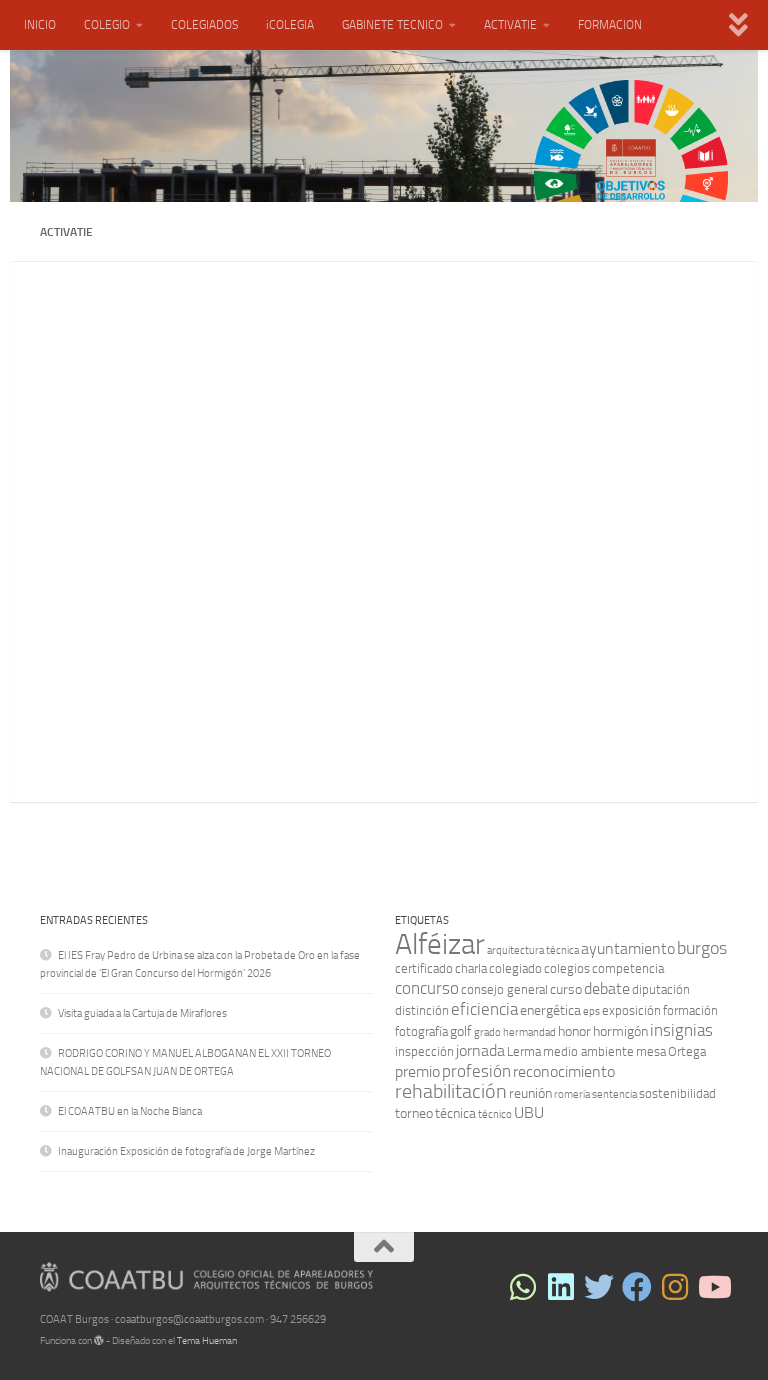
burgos (702, 948)
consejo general (504, 989)
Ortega (687, 1051)
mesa (651, 1051)
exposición (631, 1010)
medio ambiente (588, 1051)
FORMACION (610, 25)
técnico (495, 1114)
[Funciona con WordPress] (99, 1341)
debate (607, 988)
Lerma (524, 1051)
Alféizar (440, 944)
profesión (476, 1071)
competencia (628, 968)
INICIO (40, 25)
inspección (424, 1051)
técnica (455, 1113)
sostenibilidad (677, 1093)
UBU (529, 1112)
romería (572, 1094)
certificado (424, 968)
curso (566, 989)
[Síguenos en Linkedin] (561, 1287)
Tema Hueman (207, 1341)
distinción (422, 1010)
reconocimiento (564, 1071)
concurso (427, 988)
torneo (414, 1113)
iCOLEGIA (290, 25)
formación (690, 1010)
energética (550, 1010)
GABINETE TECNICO (392, 25)
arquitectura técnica (533, 950)
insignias (681, 1030)
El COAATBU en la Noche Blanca (130, 1111)
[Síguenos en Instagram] (675, 1287)
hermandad (529, 1032)
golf (461, 1031)
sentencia (614, 1094)
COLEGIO (107, 25)
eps (591, 1011)
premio (417, 1071)
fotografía (421, 1031)
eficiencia (484, 1009)
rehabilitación (451, 1091)
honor (574, 1031)
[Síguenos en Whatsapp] (523, 1287)
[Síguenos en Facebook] (637, 1287)
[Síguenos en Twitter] (599, 1287)
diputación (661, 989)
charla (471, 968)
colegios (567, 968)
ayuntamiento (628, 948)
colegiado (515, 968)
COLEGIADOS (204, 25)
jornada (480, 1050)
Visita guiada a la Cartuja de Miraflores (142, 1013)
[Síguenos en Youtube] (713, 1287)
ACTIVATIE (510, 25)
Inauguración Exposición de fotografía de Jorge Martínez (186, 1151)
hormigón (620, 1031)
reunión (530, 1093)
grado (487, 1032)
